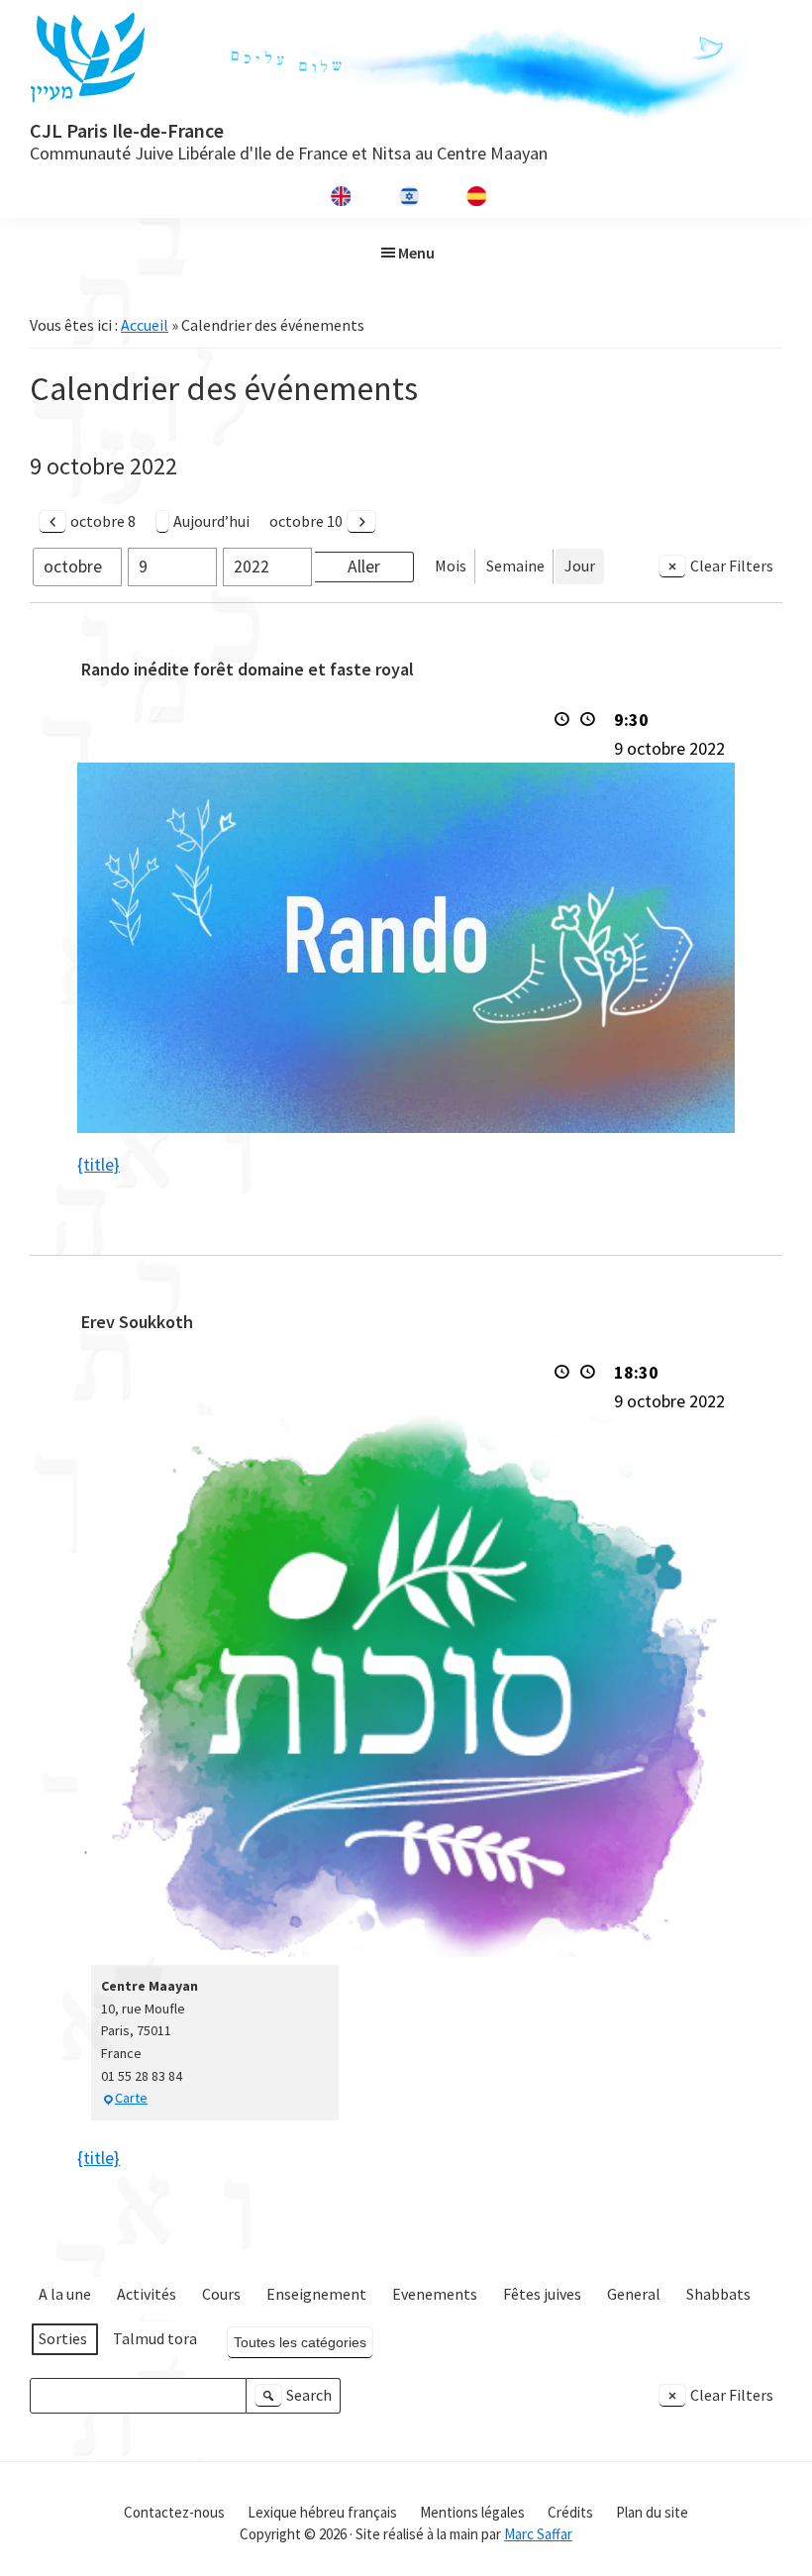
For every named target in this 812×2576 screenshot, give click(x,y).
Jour (580, 566)
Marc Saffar (538, 2534)
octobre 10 (306, 521)
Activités (147, 2294)
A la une (65, 2294)
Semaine (515, 566)
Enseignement (316, 2294)
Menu (416, 253)
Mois (451, 566)
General (634, 2294)
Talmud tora (155, 2338)
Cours (221, 2294)
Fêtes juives (542, 2294)
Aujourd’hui (211, 521)
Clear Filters (732, 566)
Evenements (435, 2294)
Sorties (63, 2338)
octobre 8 (103, 521)
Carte (131, 2098)
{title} (99, 1164)
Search (296, 2399)
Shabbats (718, 2294)
